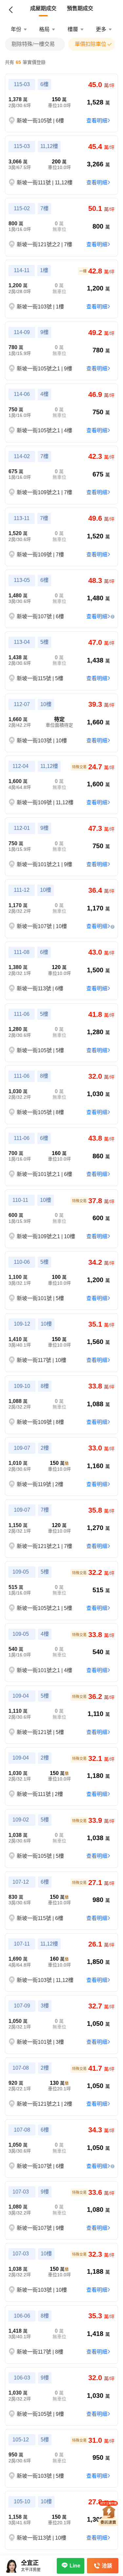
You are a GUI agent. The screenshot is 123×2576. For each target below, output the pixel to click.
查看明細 (97, 121)
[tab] (43, 9)
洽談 (107, 2566)
